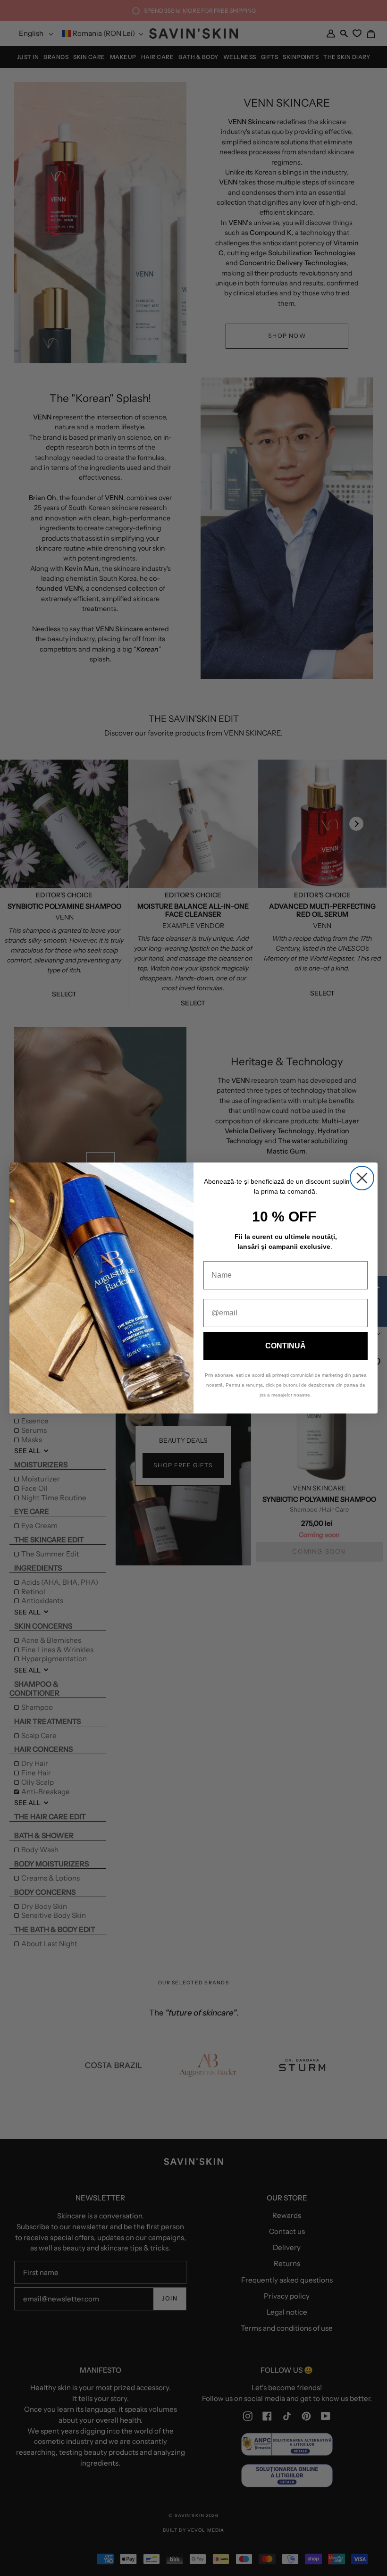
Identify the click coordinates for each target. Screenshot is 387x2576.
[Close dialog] (362, 1178)
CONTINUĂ (286, 1346)
